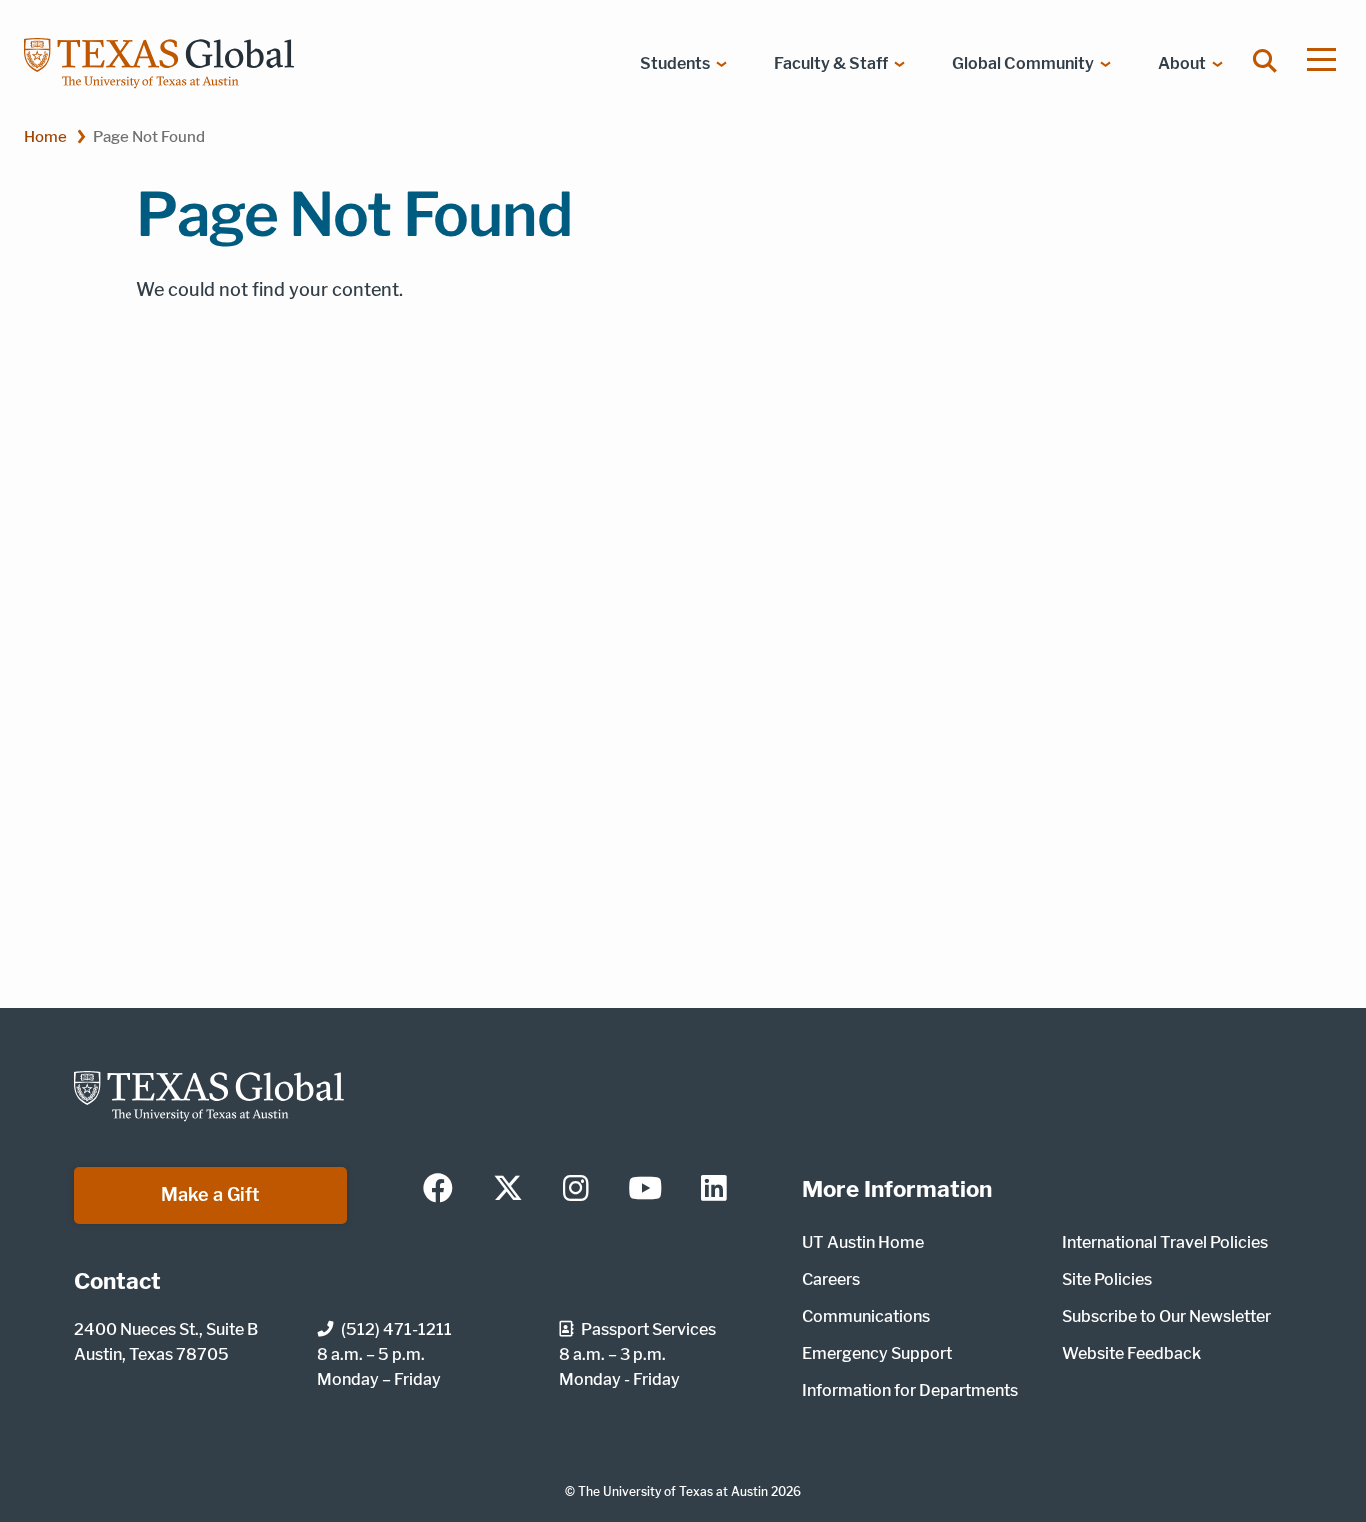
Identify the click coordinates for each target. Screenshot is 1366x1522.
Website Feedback (1131, 1353)
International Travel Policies (1165, 1242)
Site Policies (1107, 1279)
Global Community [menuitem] (1023, 63)
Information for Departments (910, 1390)
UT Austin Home (863, 1242)
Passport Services (648, 1329)
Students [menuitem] (675, 63)
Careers (831, 1279)
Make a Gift (210, 1194)
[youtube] (645, 1190)
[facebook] (438, 1190)
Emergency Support (877, 1353)
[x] (508, 1190)
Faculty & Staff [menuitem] (831, 63)
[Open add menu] (1321, 59)
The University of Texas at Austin (673, 1491)
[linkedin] (714, 1190)
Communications (866, 1316)
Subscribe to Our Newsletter (1166, 1316)
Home (45, 136)
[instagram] (576, 1190)
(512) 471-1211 (396, 1329)
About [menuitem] (1182, 63)
